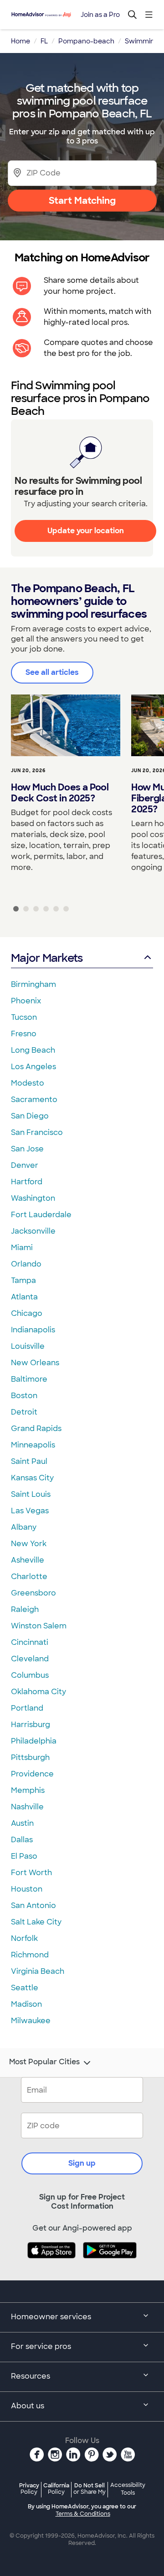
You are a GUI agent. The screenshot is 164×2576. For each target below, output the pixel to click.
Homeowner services (51, 2317)
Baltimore (29, 1379)
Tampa (23, 1280)
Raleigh (25, 1609)
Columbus (30, 1675)
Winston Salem (39, 1626)
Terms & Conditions (83, 2514)
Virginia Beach (38, 1971)
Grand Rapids (36, 1428)
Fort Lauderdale (41, 1215)
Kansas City (32, 1478)
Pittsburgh (30, 1757)
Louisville (28, 1346)
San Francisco (37, 1132)
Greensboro (33, 1593)
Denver (25, 1165)
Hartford (27, 1182)
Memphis (28, 1790)
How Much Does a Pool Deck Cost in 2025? (60, 793)
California (56, 2489)
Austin (22, 1823)
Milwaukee (31, 2021)
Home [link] (20, 41)
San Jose (27, 1149)
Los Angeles (33, 1067)
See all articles (52, 672)
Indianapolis (33, 1330)
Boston (24, 1396)
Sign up (82, 2163)
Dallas (22, 1840)
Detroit (24, 1412)
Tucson (24, 1017)
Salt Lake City (36, 1922)
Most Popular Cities (44, 2062)
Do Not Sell (90, 2489)
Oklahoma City (38, 1692)
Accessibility (128, 2489)
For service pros (41, 2346)
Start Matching (82, 201)
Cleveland (30, 1659)
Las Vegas (30, 1511)
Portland (27, 1708)
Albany (24, 1527)
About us (28, 2406)
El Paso (24, 1856)
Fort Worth (31, 1873)
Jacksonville (33, 1231)
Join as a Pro (100, 15)
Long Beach (33, 1050)
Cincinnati (30, 1642)
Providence (32, 1774)
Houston (27, 1889)
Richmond (30, 1955)
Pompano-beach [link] (86, 41)
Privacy (29, 2489)
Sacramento (34, 1100)
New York (29, 1544)
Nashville (27, 1807)
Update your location (86, 531)
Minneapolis (33, 1445)
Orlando (26, 1264)
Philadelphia (34, 1741)
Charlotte (29, 1577)
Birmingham (33, 984)
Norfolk (24, 1938)
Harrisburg (31, 1725)
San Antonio (33, 1905)
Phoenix (26, 1001)
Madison (26, 2004)
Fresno (24, 1034)
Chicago (27, 1313)
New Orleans (35, 1363)
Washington (33, 1198)
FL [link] (44, 41)
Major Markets (47, 958)
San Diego (30, 1116)
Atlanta (24, 1297)
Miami (22, 1248)
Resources (31, 2376)
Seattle (25, 1988)
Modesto (28, 1083)
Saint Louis (31, 1494)
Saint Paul (29, 1461)
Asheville (28, 1560)
